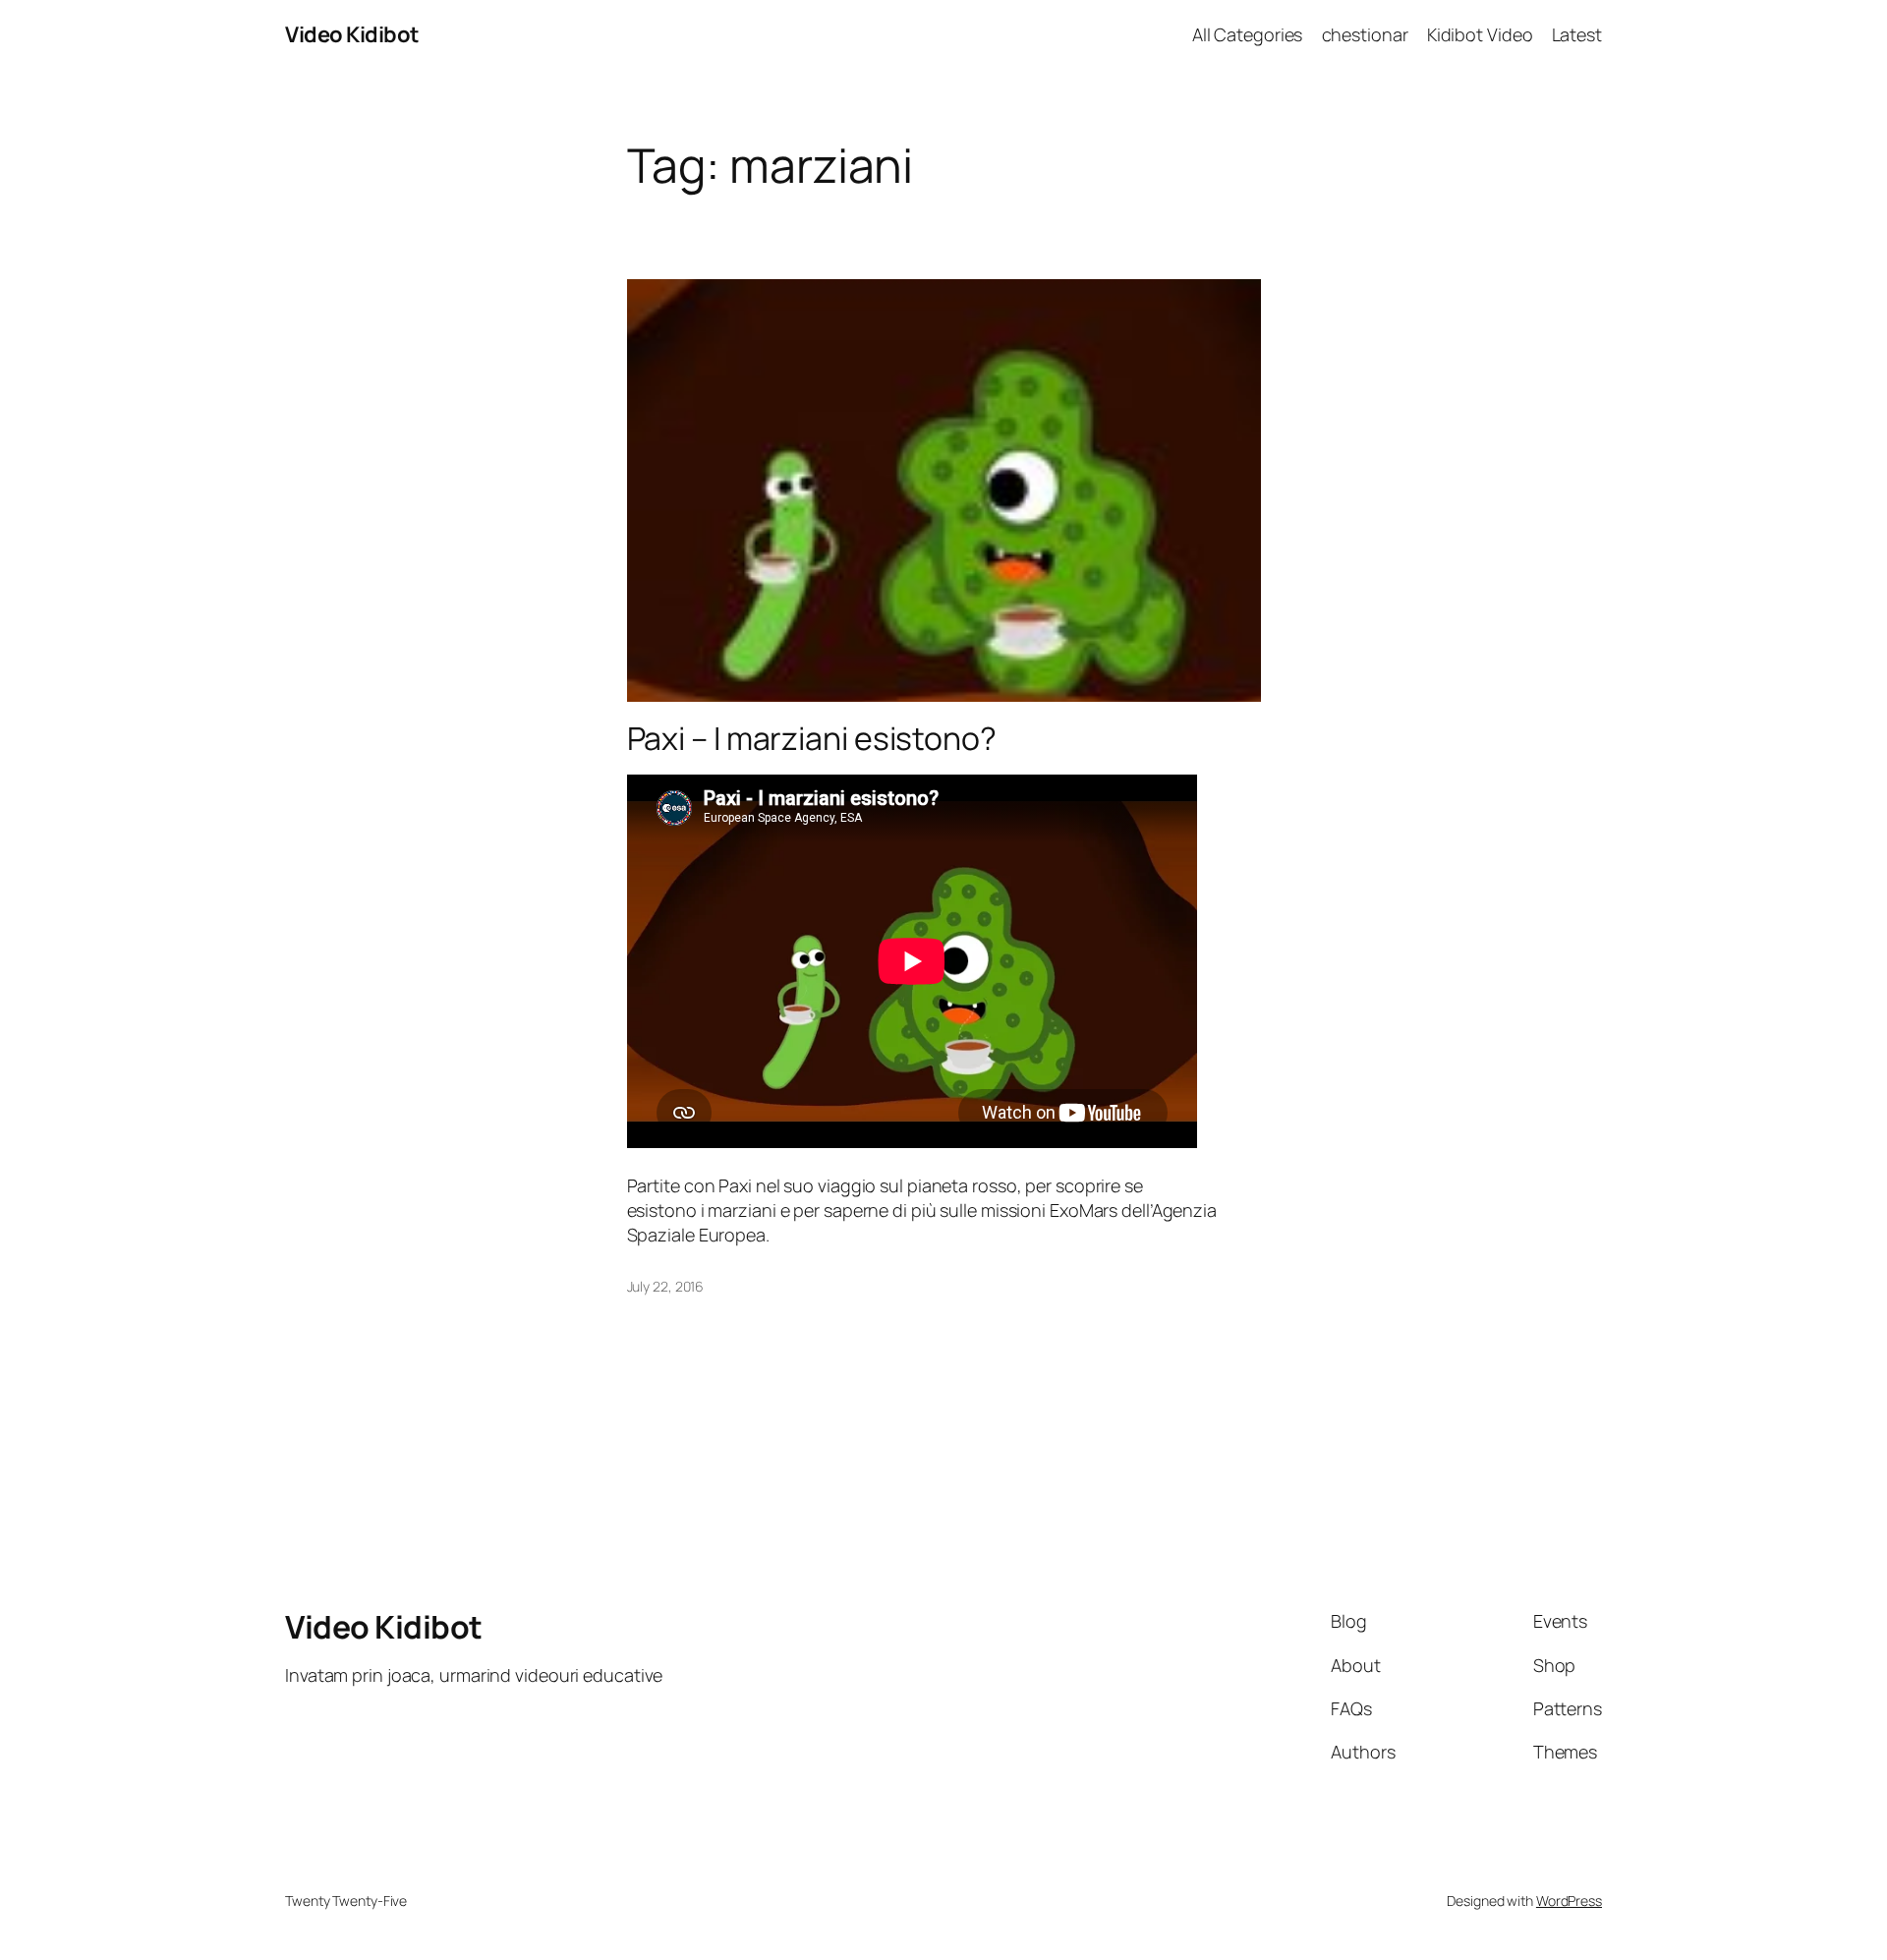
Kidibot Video (1480, 34)
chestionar (1365, 34)
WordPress (1569, 1901)
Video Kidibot (352, 34)
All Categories (1248, 34)
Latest (1577, 34)
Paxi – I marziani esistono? (812, 738)
